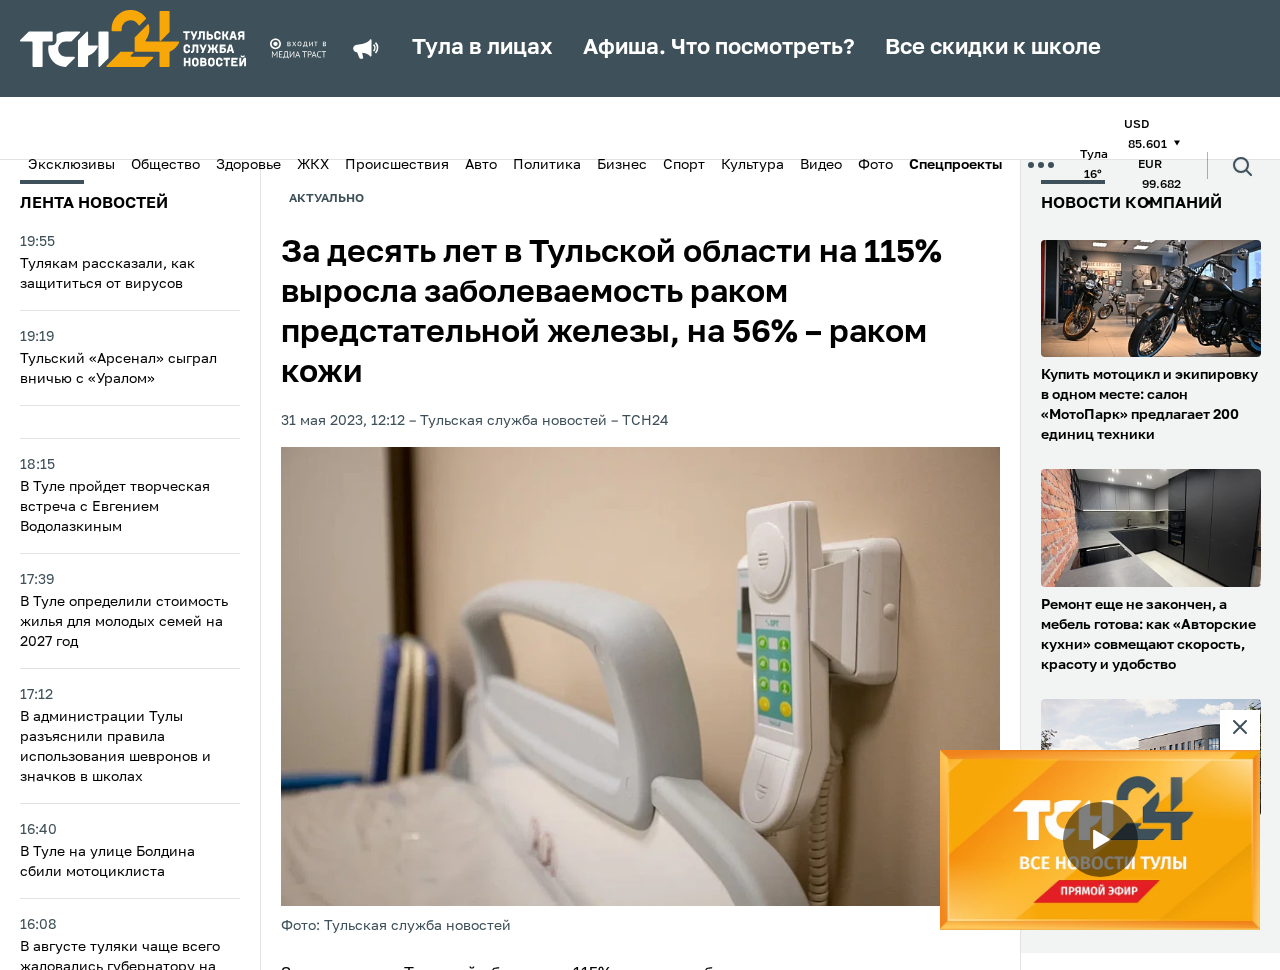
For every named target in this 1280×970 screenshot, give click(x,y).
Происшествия (397, 165)
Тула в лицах (482, 48)
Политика (547, 165)
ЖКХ (313, 165)
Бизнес (622, 165)
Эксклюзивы (71, 165)
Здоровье (248, 165)
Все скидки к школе (993, 48)
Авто (481, 165)
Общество (165, 165)
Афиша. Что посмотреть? (719, 48)
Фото (875, 165)
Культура (752, 165)
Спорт (684, 165)
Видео (821, 165)
